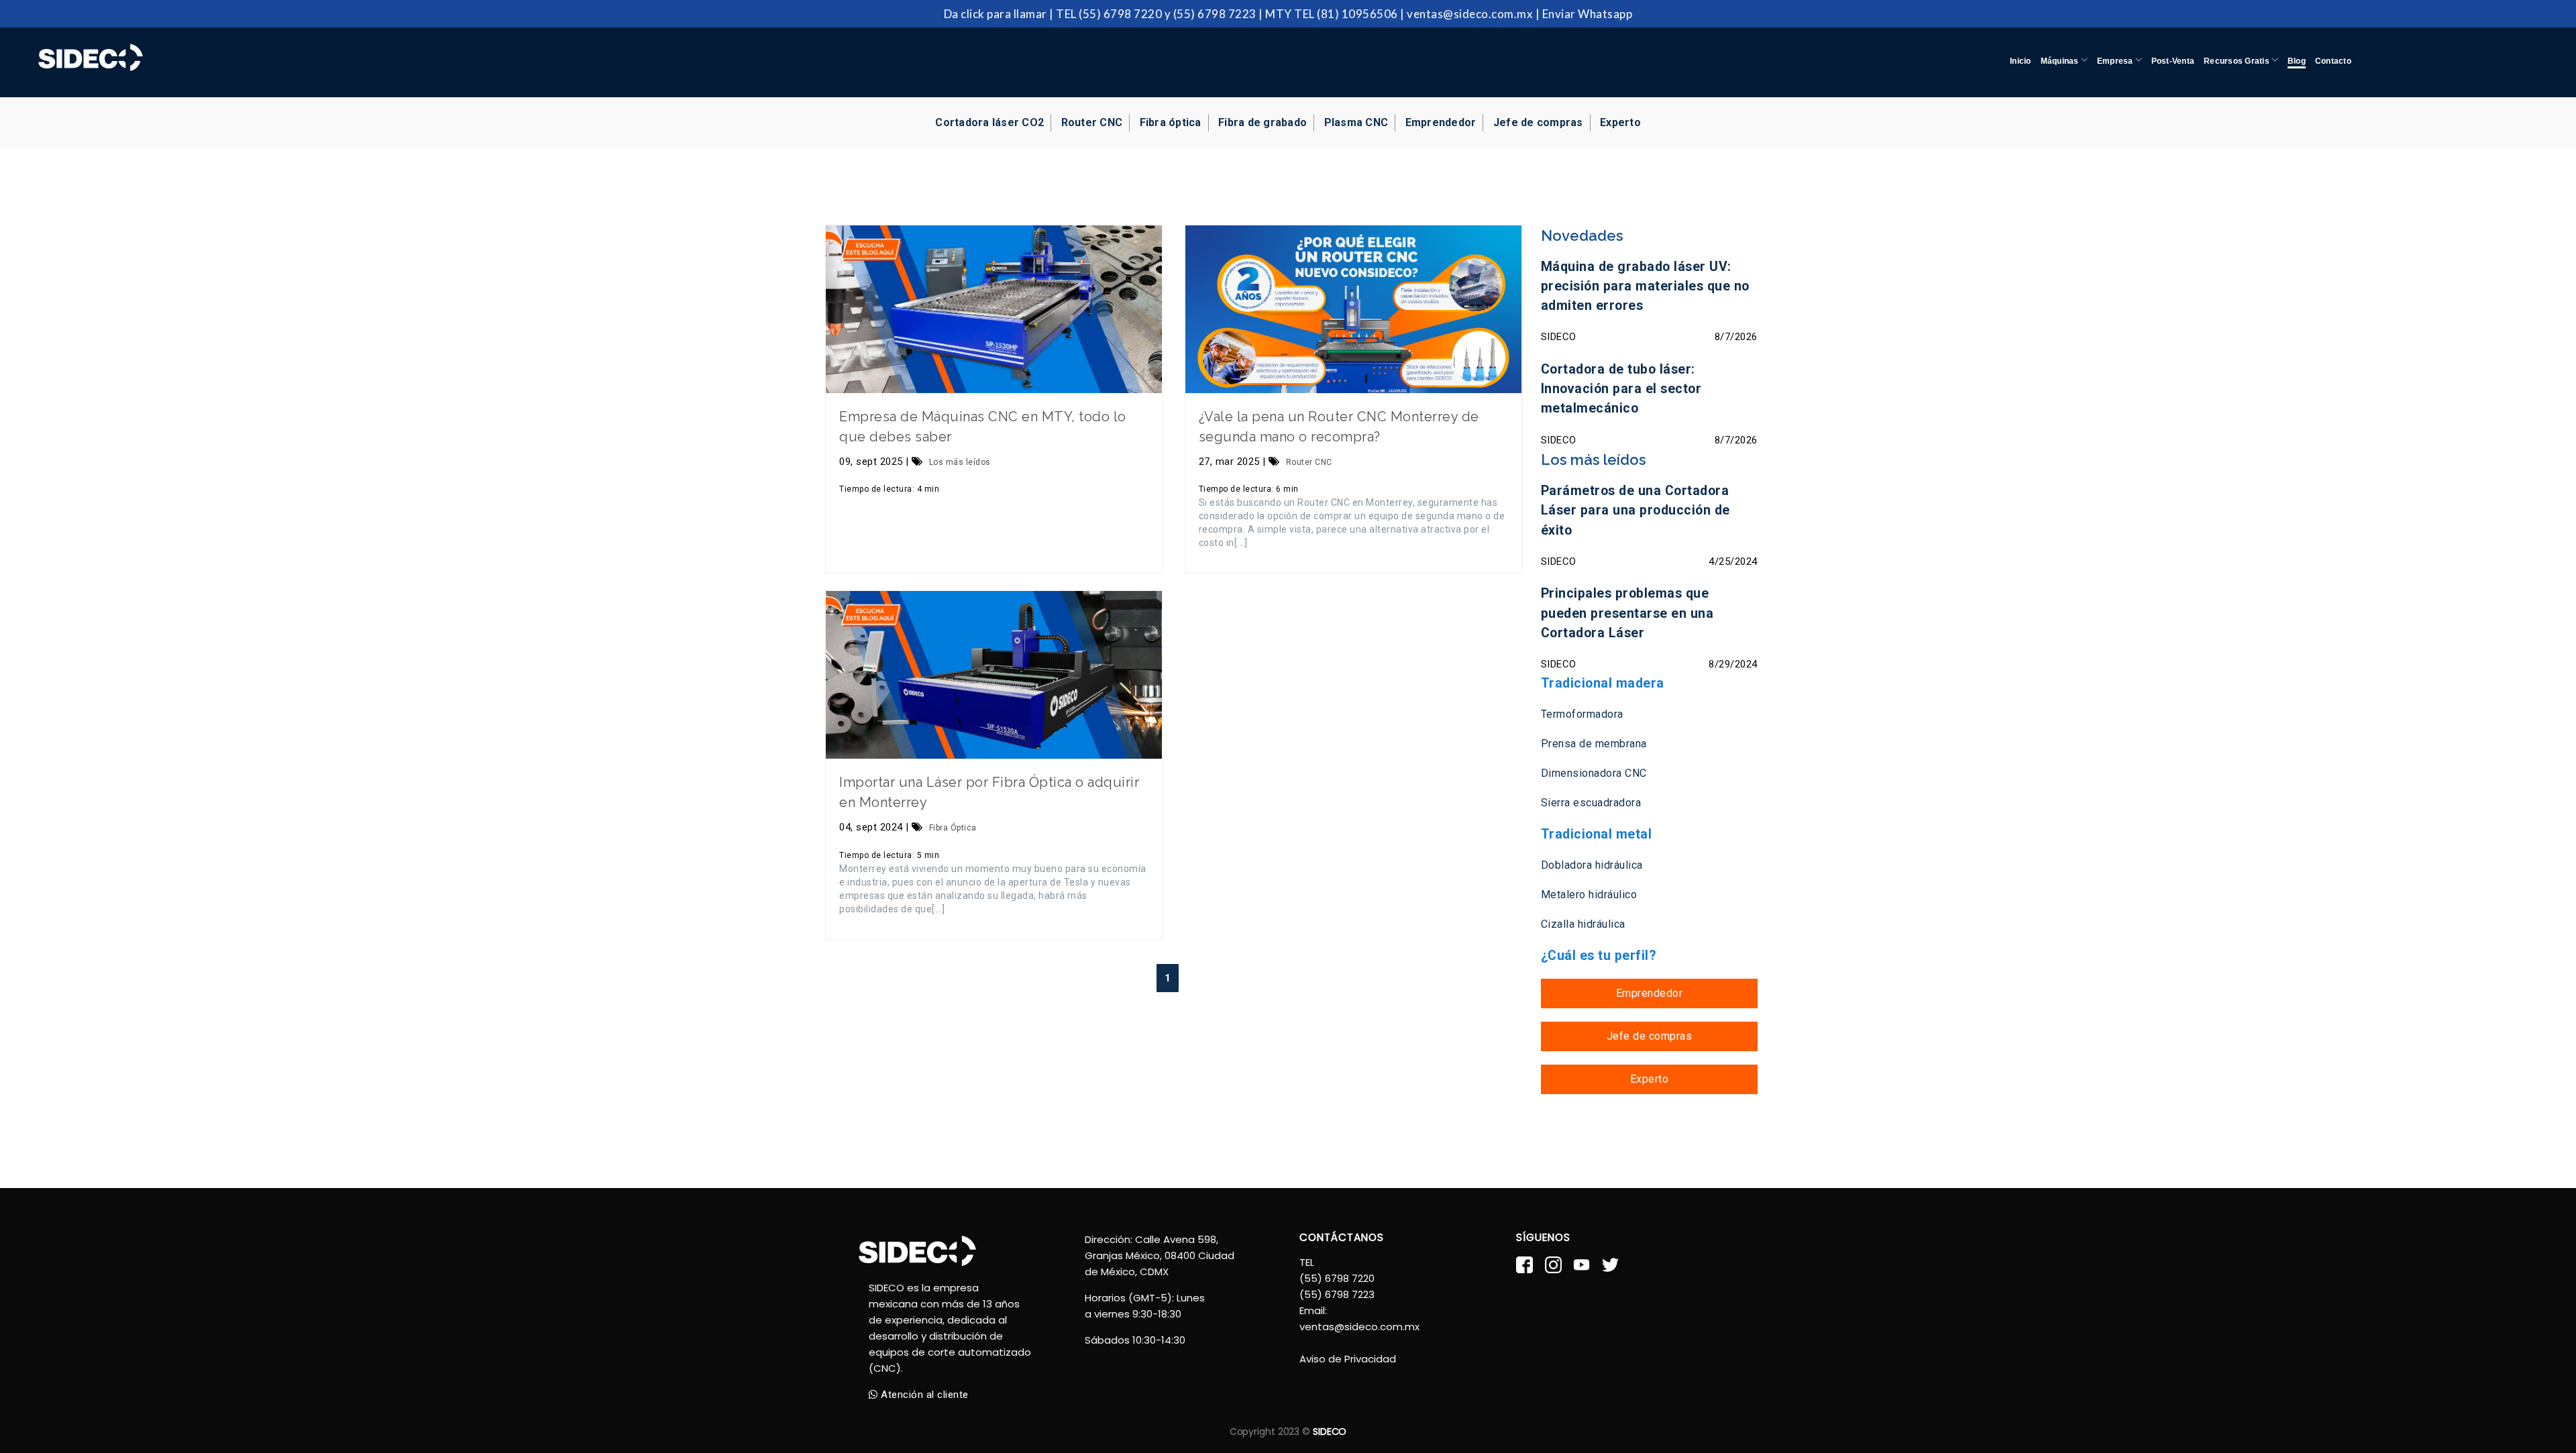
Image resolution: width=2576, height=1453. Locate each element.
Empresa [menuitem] (2116, 61)
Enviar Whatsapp (1588, 14)
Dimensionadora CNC (1594, 773)
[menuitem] (2297, 49)
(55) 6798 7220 (1120, 14)
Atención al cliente (923, 1395)
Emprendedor (1441, 122)
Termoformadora (1582, 714)
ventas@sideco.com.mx (1470, 14)
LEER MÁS (994, 309)
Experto (1620, 122)
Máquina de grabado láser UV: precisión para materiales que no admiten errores (1645, 286)
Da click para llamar (996, 14)
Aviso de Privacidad (1348, 1359)
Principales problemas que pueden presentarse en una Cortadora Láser (1627, 613)
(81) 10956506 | (1361, 14)
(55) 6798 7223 (1215, 14)
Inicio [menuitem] (2020, 61)
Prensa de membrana (1594, 744)
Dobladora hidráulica (1592, 865)
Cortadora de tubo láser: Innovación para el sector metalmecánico (1621, 389)
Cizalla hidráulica (1583, 924)
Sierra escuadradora (1591, 803)
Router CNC (1309, 462)
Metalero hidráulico (1589, 895)
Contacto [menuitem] (2333, 61)
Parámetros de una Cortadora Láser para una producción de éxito (1635, 510)
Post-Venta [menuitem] (2173, 61)
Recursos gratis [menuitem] (2238, 61)
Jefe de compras (1538, 122)
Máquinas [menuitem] (2061, 61)
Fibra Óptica (953, 828)
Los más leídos (960, 462)
